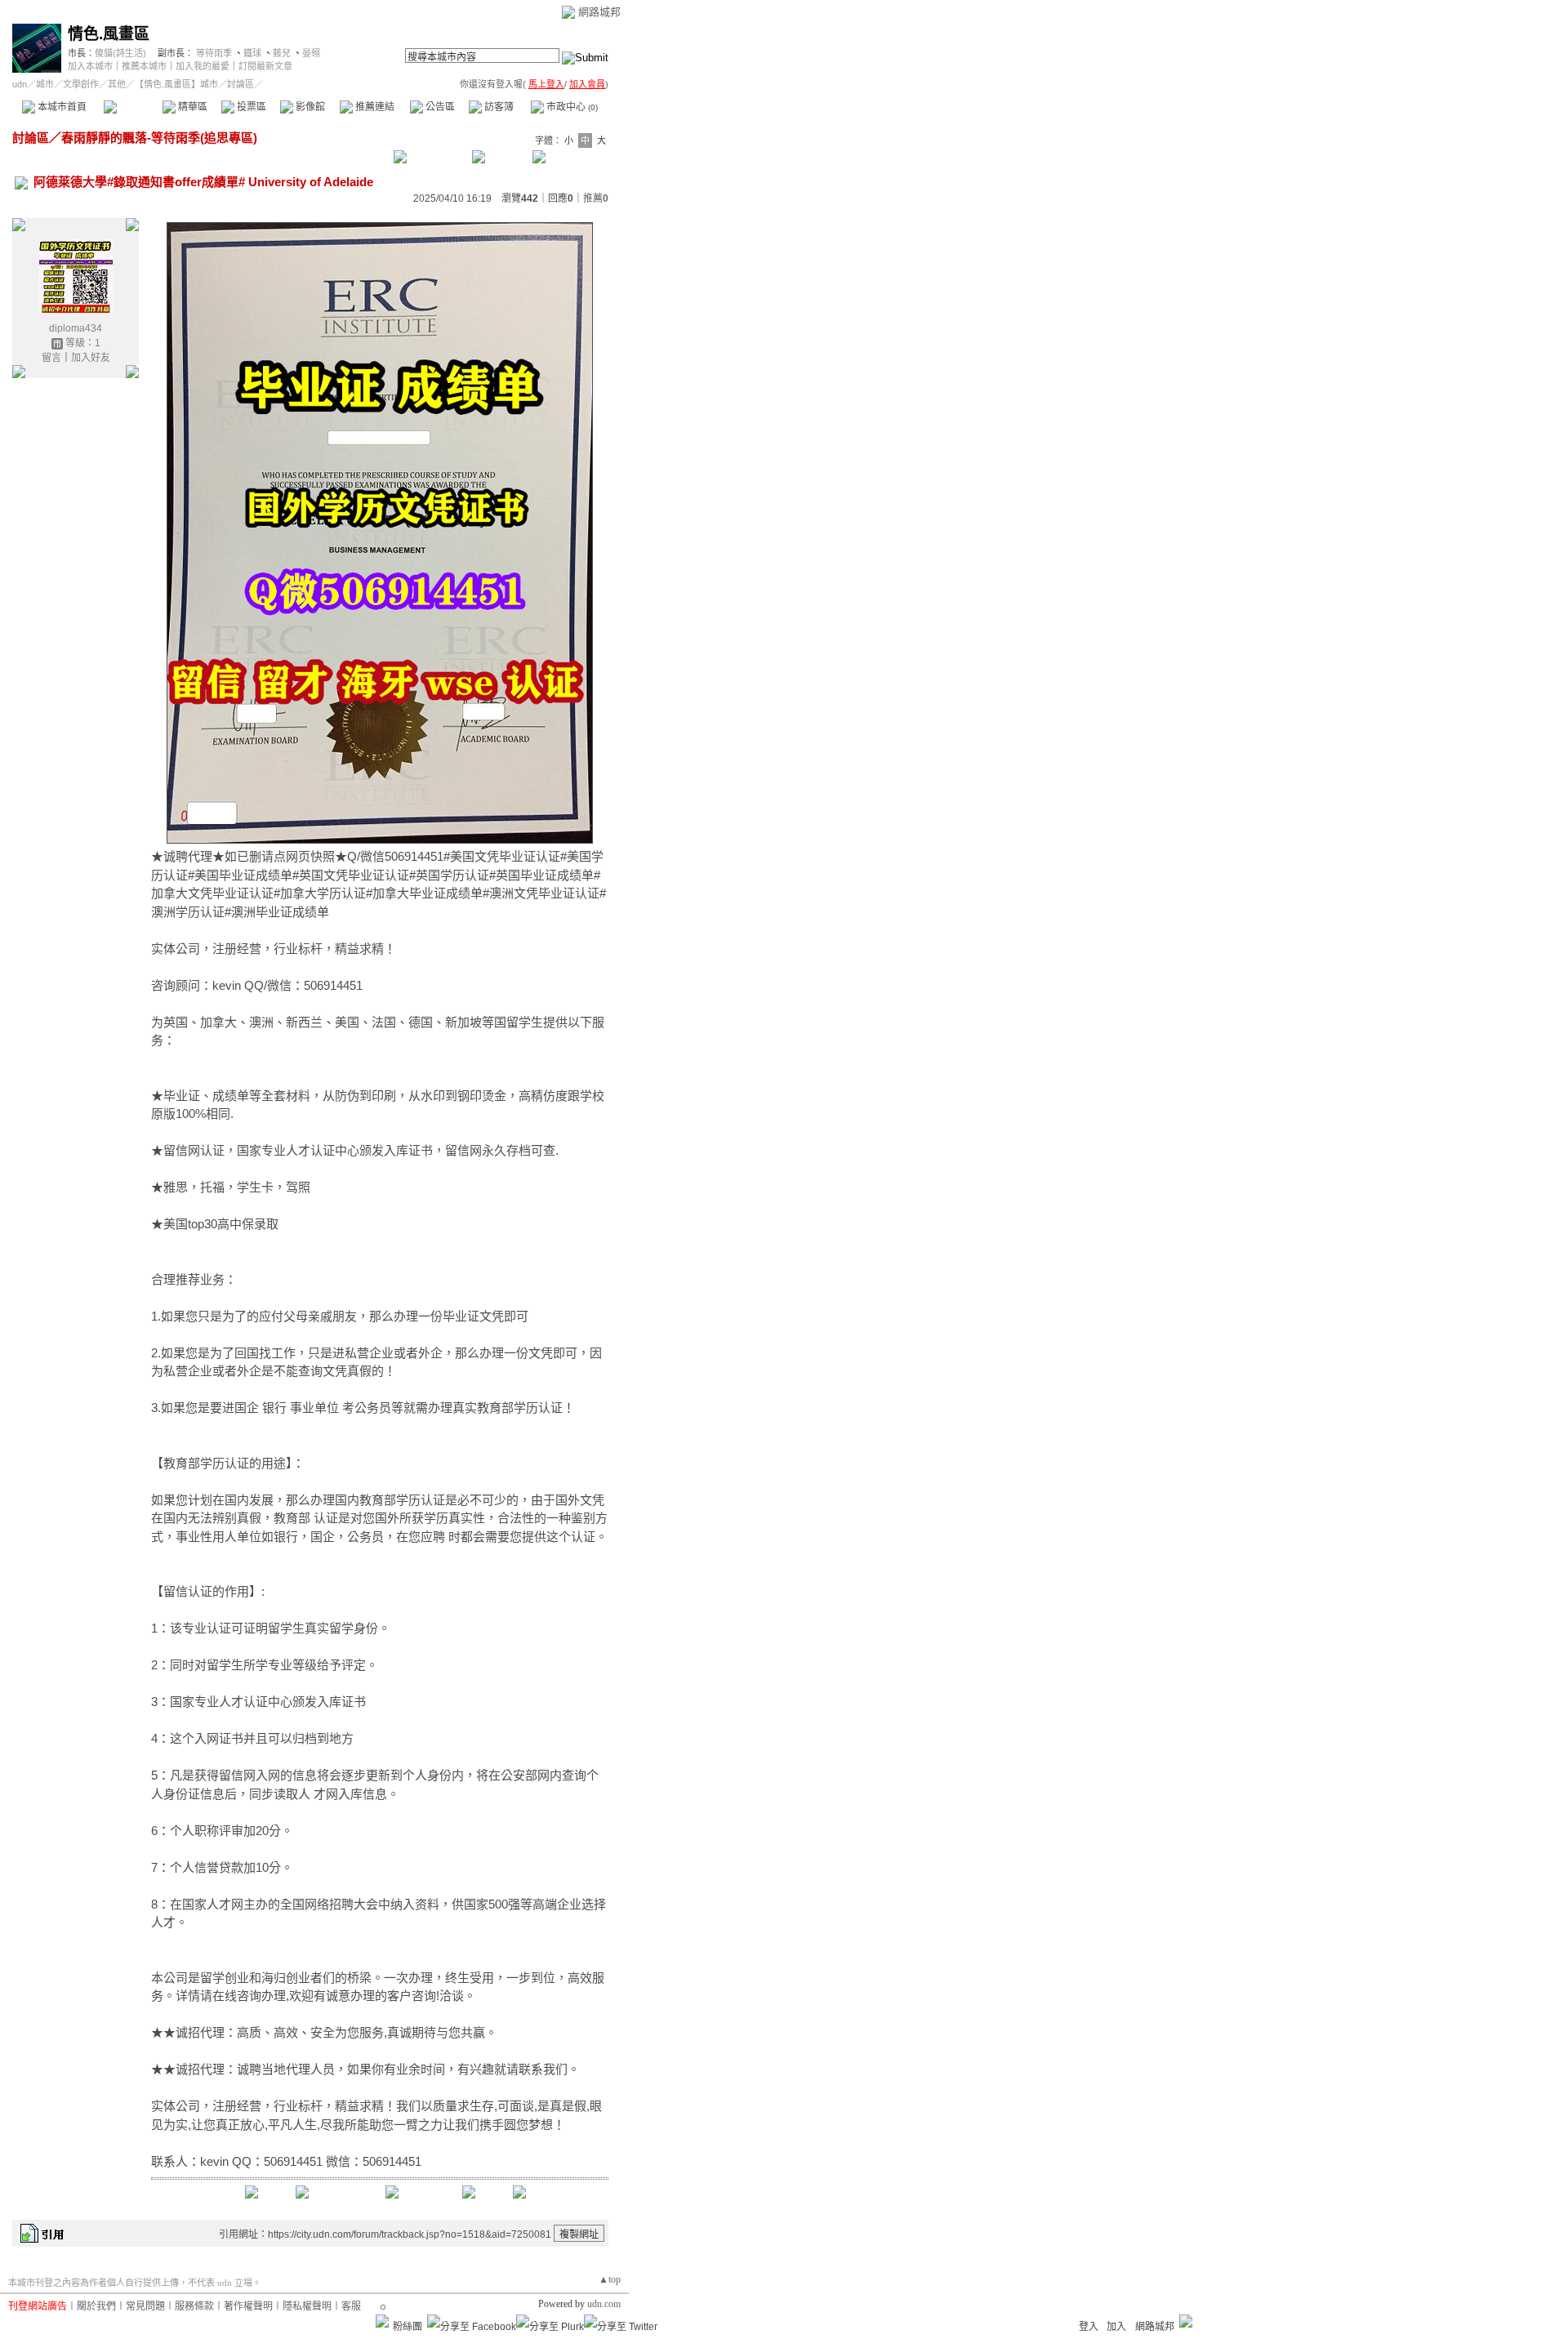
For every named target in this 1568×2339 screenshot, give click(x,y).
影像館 (309, 107)
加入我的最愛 (203, 66)
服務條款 (194, 2306)
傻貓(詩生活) (120, 53)
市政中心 (571, 107)
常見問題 (145, 2306)
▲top (610, 2279)
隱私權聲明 (307, 2306)
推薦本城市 (144, 66)
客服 (351, 2306)
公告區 (439, 107)
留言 (51, 358)
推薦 (596, 198)
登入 (1089, 2327)
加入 (1116, 2327)
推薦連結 (374, 107)
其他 (117, 84)
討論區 (133, 107)
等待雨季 (214, 53)
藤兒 (282, 53)
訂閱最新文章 (265, 66)
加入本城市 (90, 66)
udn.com (604, 2304)
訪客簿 (498, 107)
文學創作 (81, 84)
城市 (45, 84)
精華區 (192, 107)
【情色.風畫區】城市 (176, 84)
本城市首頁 (61, 107)
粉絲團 (408, 2327)
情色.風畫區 (109, 34)
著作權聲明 (248, 2306)
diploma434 (76, 328)
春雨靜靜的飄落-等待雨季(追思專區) (159, 138)
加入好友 (91, 358)
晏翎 (311, 53)
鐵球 (252, 53)
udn (20, 84)
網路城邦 (599, 12)
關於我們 (96, 2306)
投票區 (250, 107)
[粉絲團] (382, 2321)
